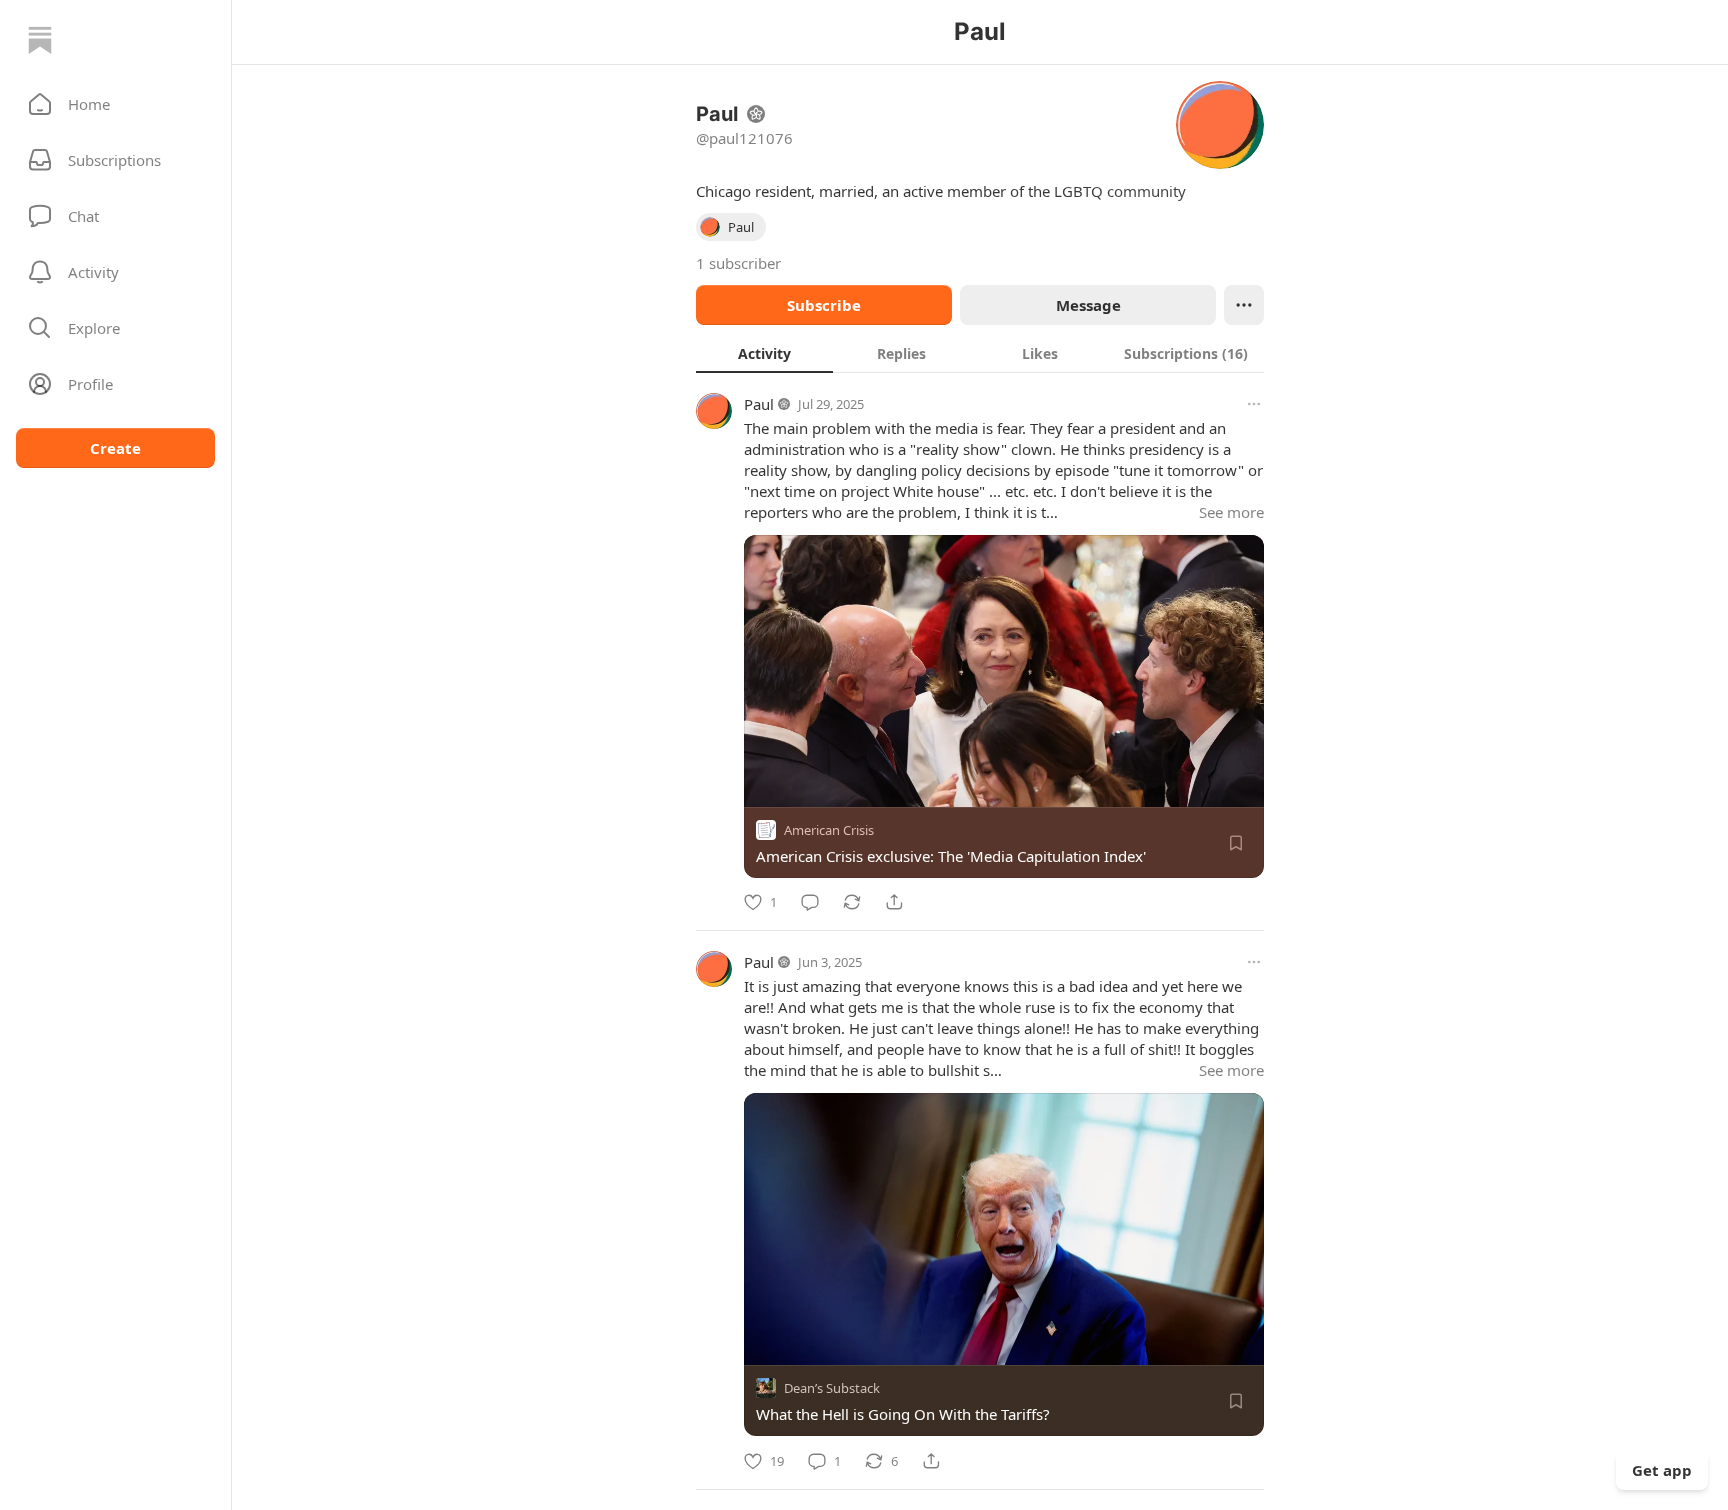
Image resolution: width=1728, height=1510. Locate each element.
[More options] (1254, 404)
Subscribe (824, 305)
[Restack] (852, 902)
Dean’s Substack (832, 1389)
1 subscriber (738, 263)
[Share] (894, 902)
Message (1088, 305)
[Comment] (810, 902)
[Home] (40, 40)
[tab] (764, 353)
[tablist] (980, 353)
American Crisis (829, 830)
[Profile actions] (1244, 305)
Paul (759, 404)
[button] (115, 104)
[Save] (1236, 843)
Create (115, 448)
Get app (1662, 1470)
